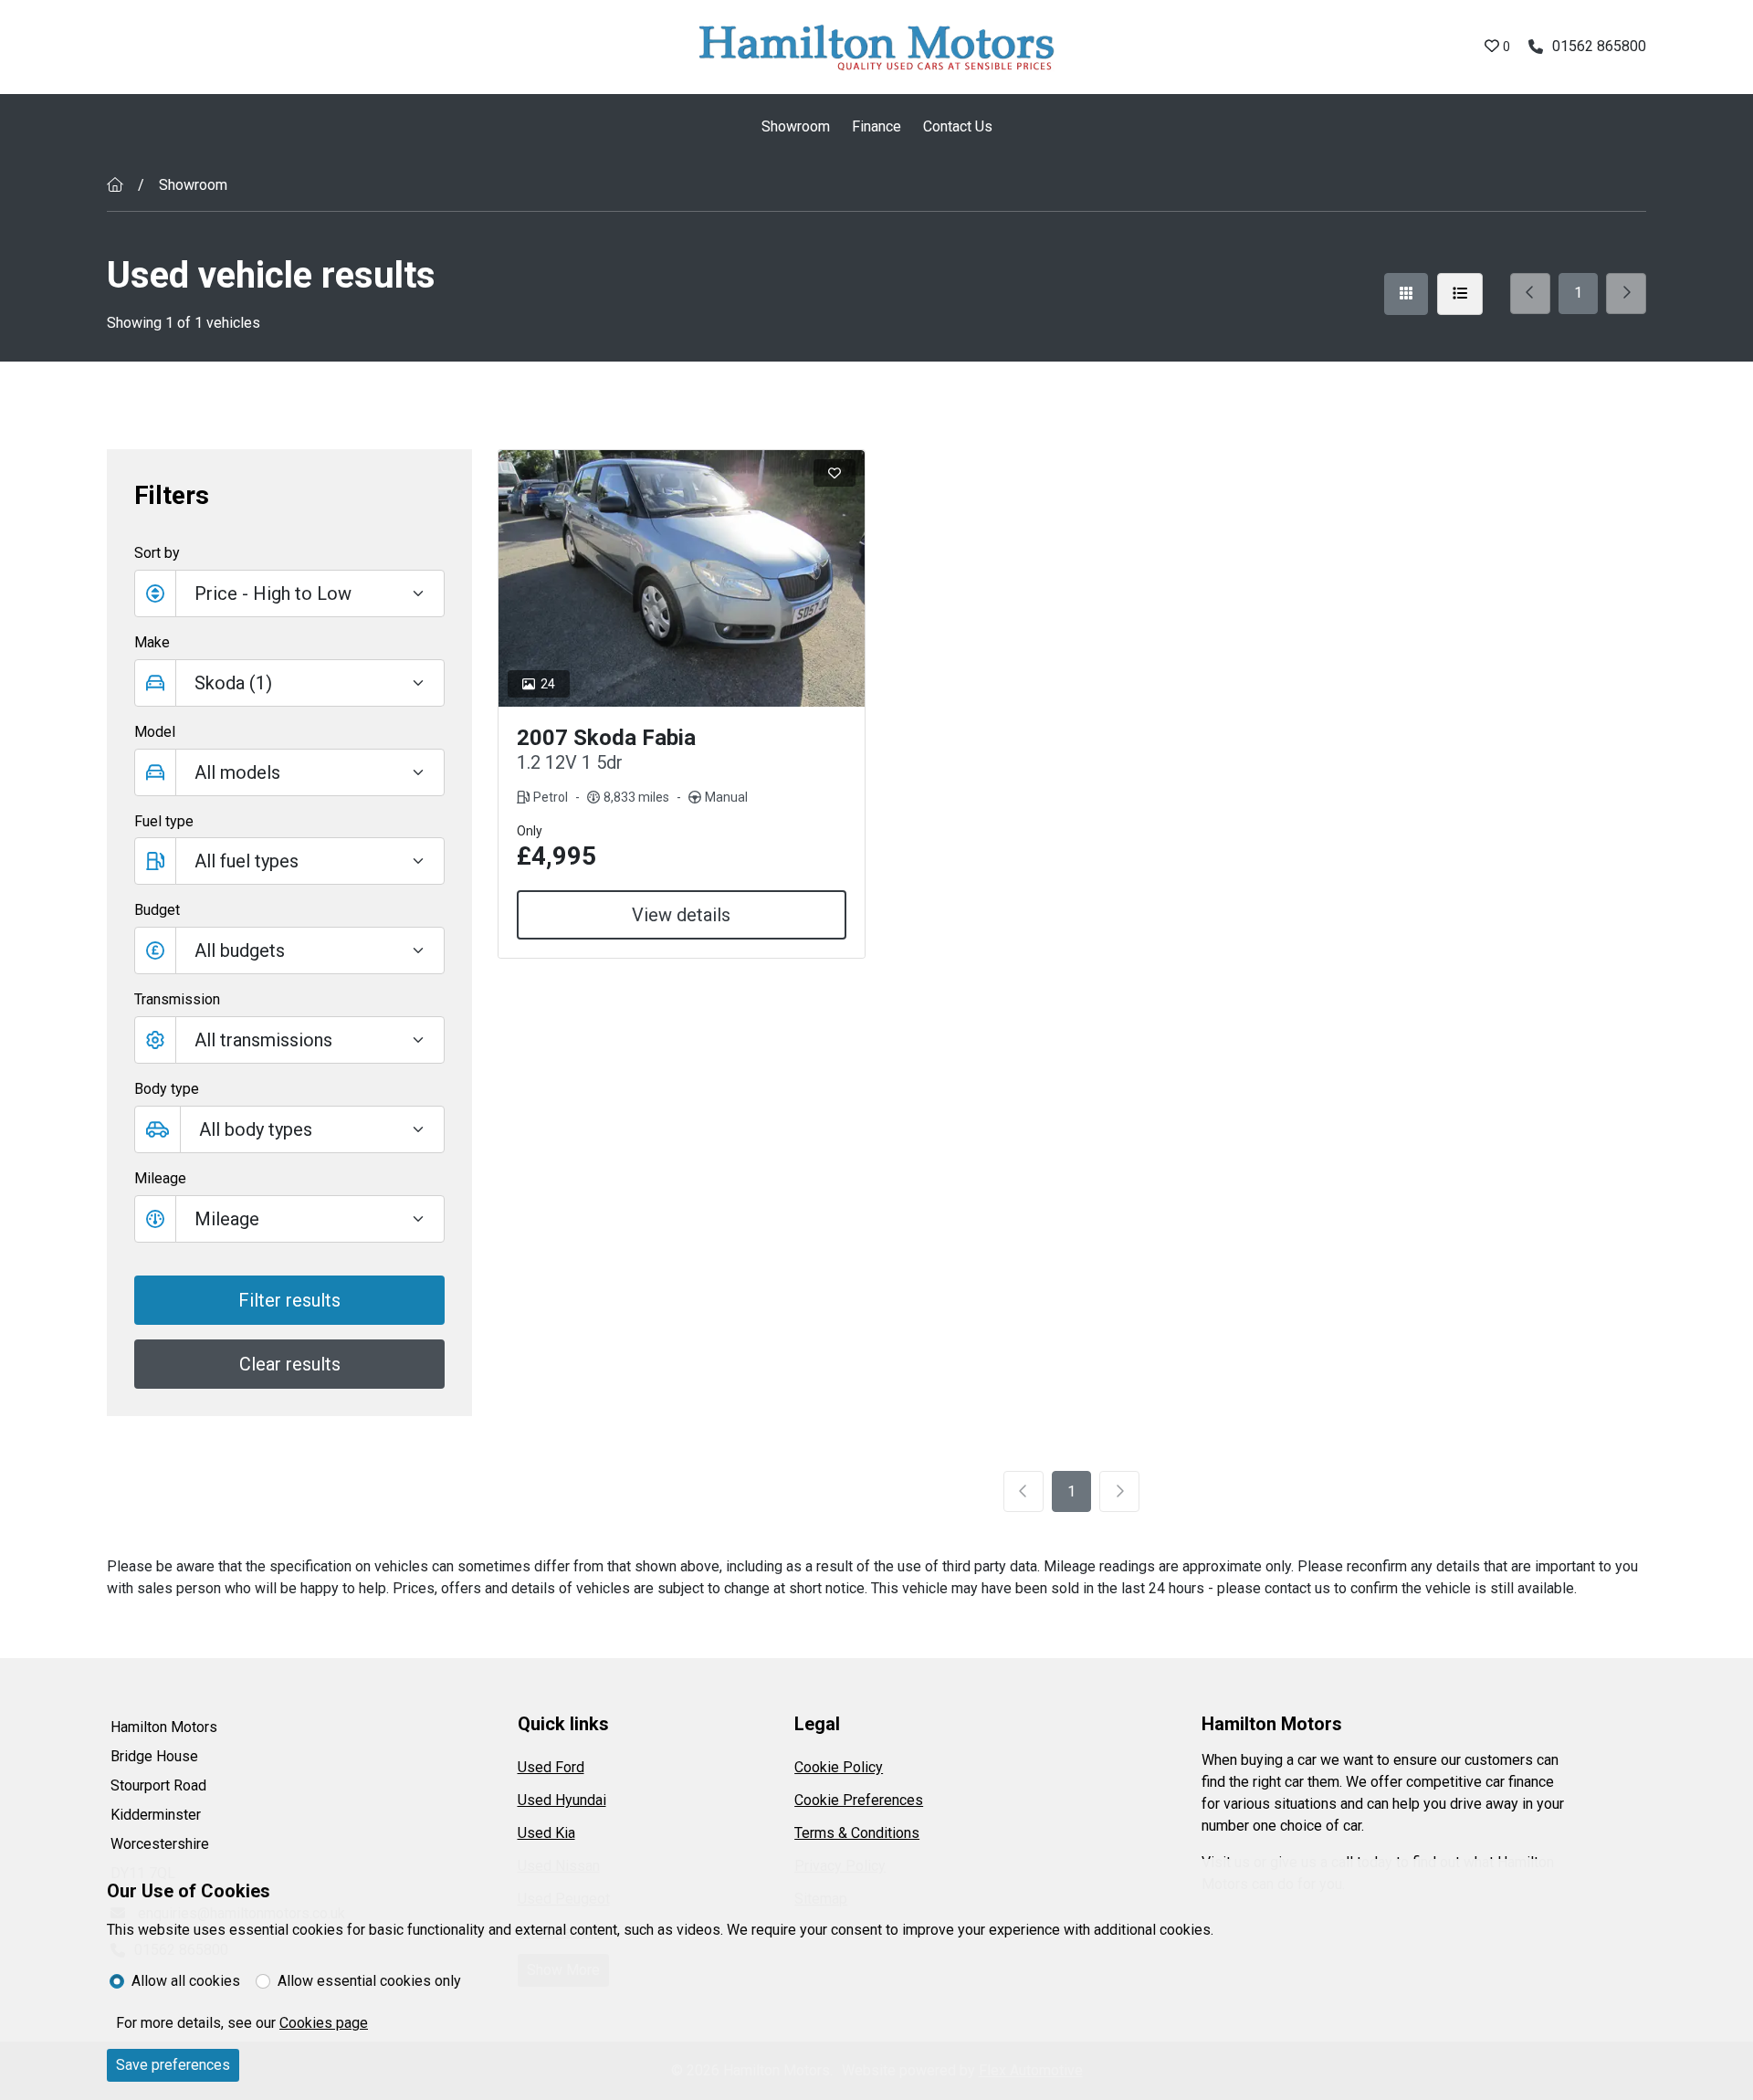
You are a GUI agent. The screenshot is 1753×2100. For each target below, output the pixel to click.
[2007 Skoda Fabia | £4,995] (682, 578)
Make (152, 642)
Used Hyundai (562, 1800)
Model (155, 732)
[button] (289, 950)
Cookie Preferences (859, 1800)
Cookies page (324, 2023)
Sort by (157, 553)
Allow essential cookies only (369, 1981)
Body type (167, 1089)
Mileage (160, 1178)
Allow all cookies (186, 1981)
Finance (876, 126)
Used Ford (551, 1767)
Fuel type (164, 821)
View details (681, 915)
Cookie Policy (839, 1767)
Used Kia (546, 1833)
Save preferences (173, 2065)
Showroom (796, 126)
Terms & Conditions (857, 1833)
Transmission (177, 999)
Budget (157, 910)
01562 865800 (1599, 46)
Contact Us (958, 126)
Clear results (290, 1364)
